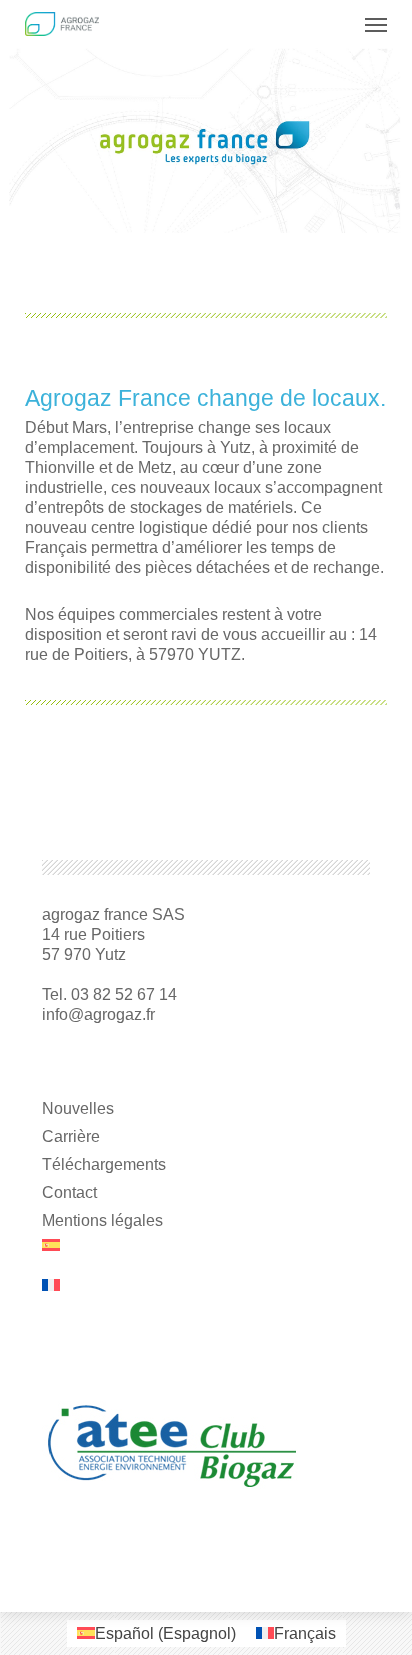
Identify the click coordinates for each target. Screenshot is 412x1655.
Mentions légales (102, 1220)
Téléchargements (104, 1164)
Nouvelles (78, 1108)
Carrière (71, 1136)
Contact (69, 1192)
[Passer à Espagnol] (205, 1255)
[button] (376, 24)
